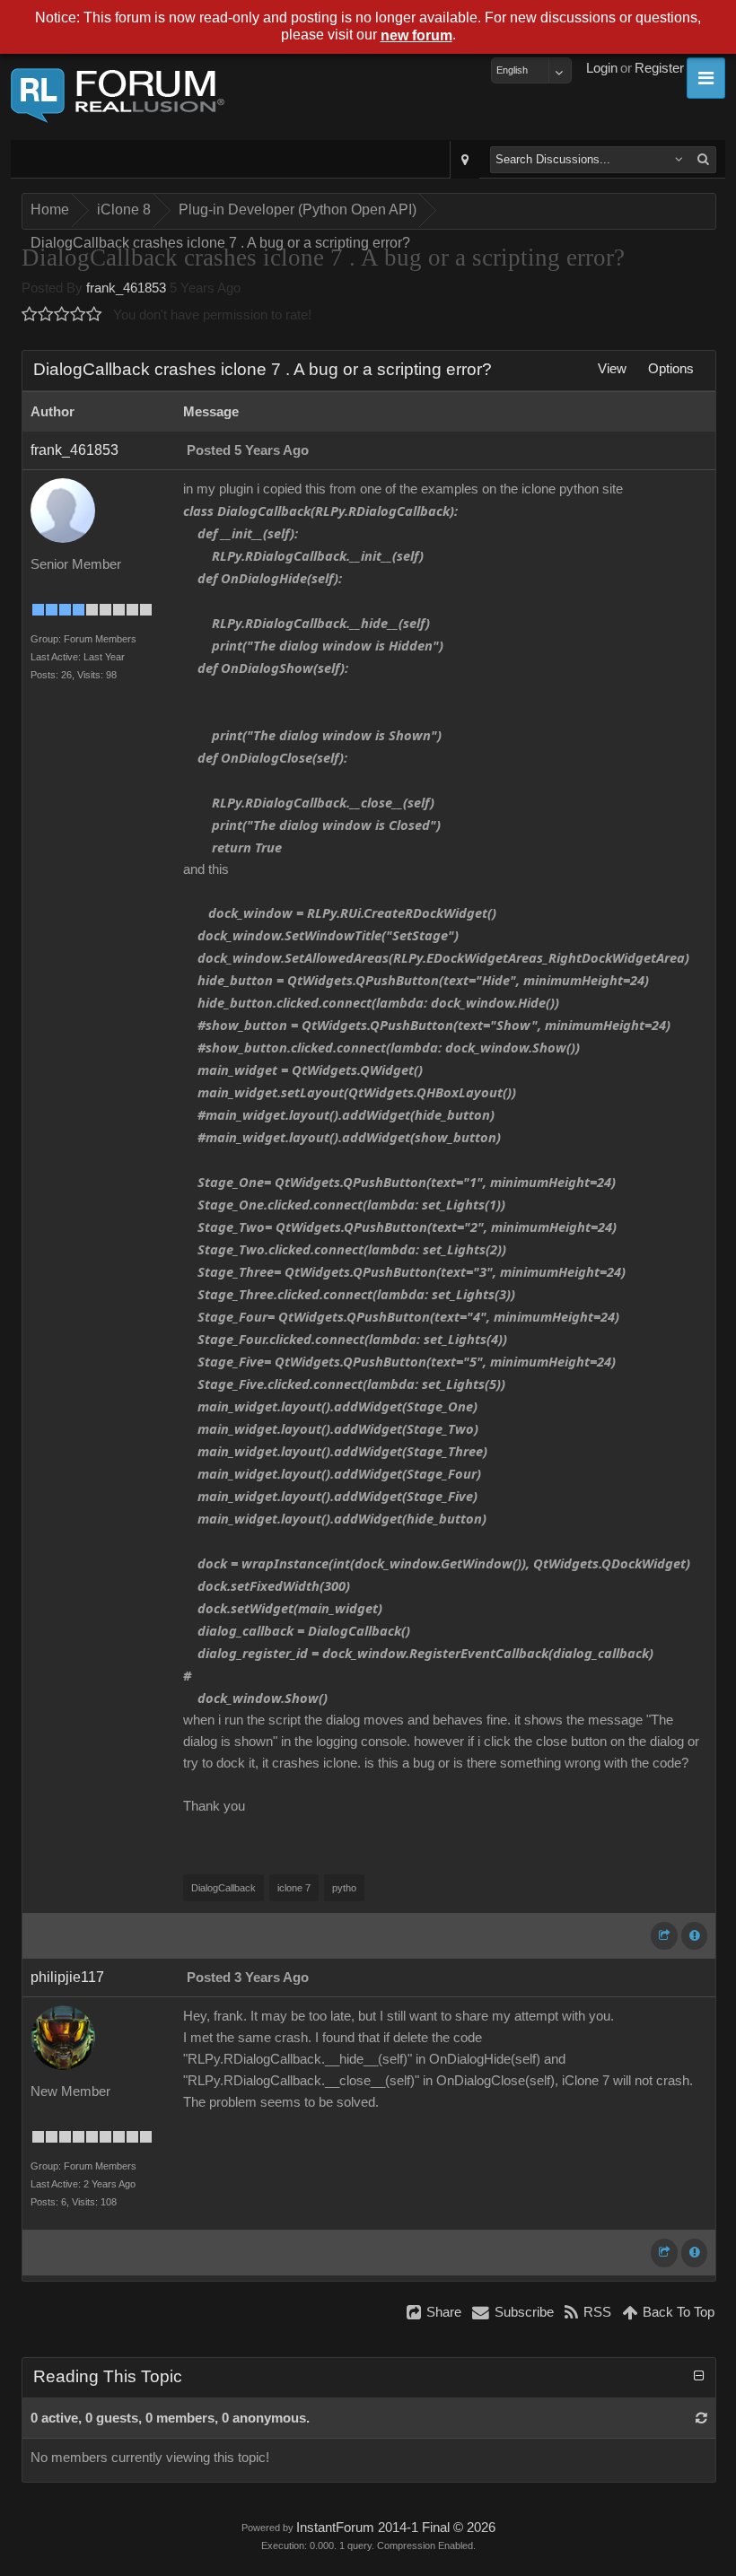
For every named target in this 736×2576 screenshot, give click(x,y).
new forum (416, 35)
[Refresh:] (701, 2418)
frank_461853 (126, 288)
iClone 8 (124, 210)
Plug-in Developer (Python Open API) (298, 210)
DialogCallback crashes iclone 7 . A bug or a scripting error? (220, 243)
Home (50, 210)
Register (659, 68)
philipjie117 (67, 1977)
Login (602, 68)
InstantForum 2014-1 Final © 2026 (396, 2528)
